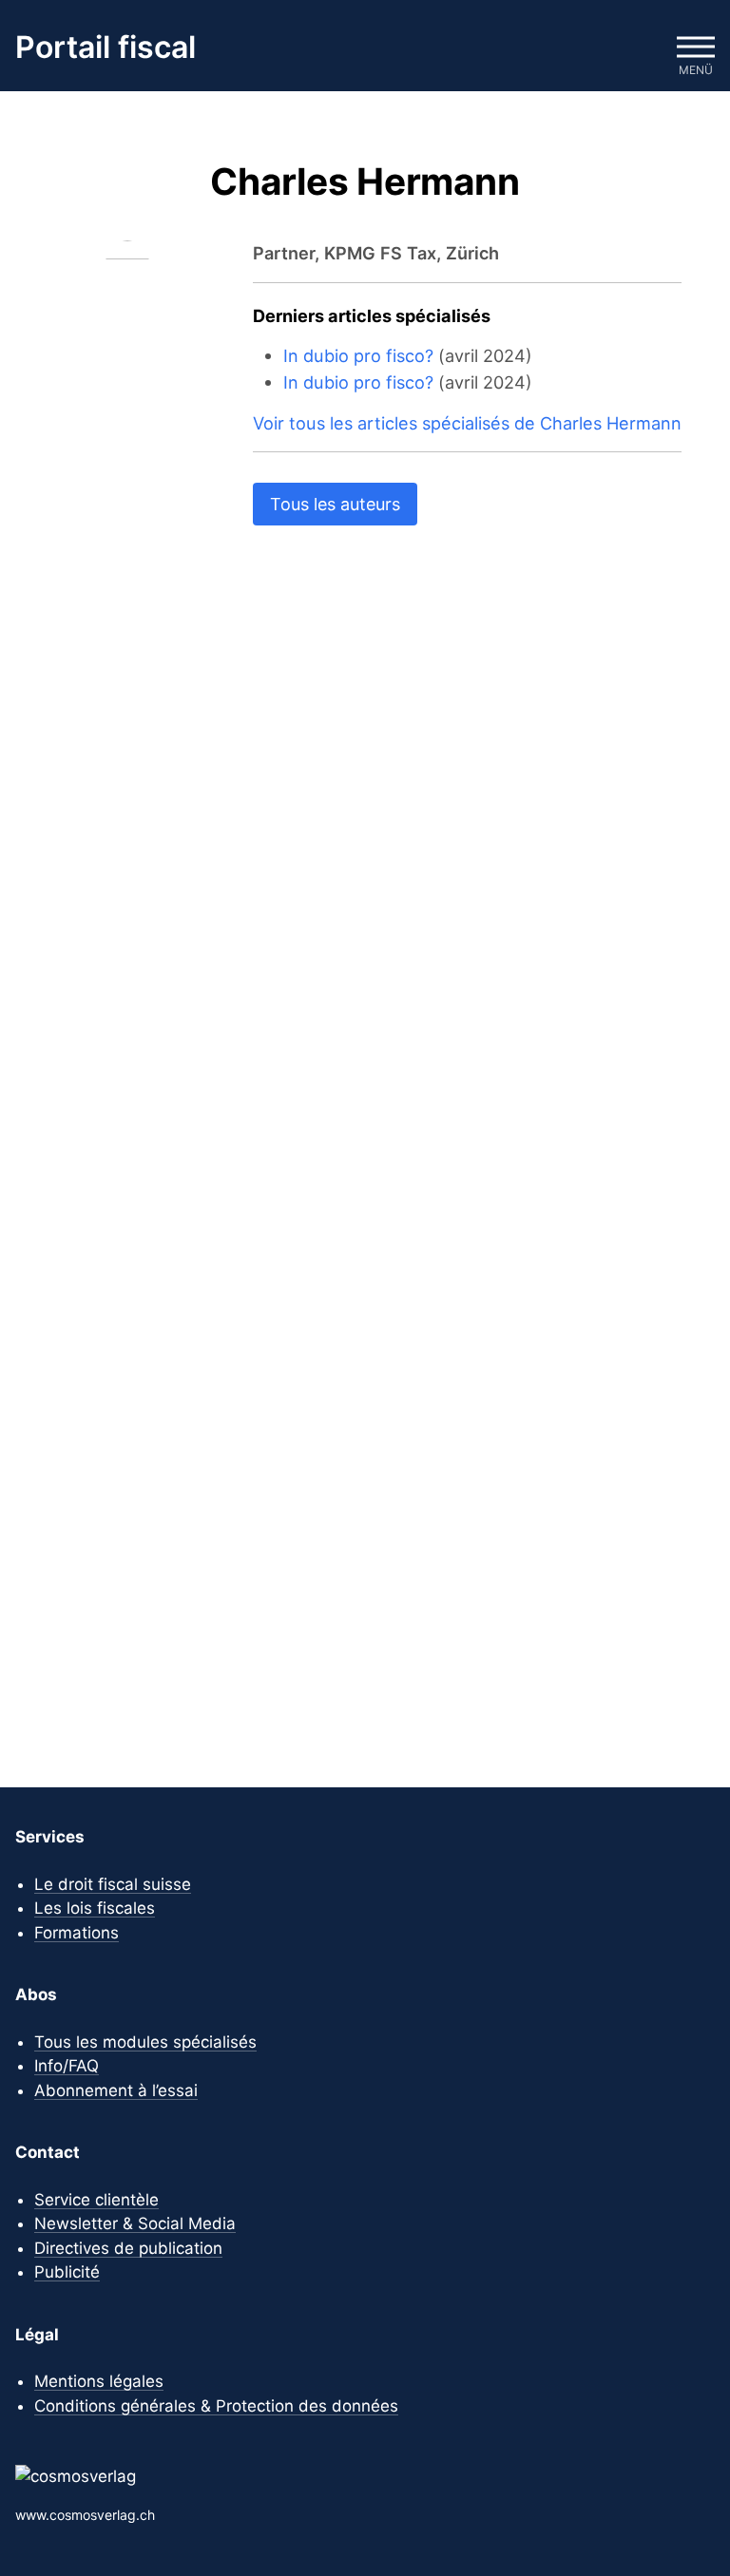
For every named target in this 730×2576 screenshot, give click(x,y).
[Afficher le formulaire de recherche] (639, 48)
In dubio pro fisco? (358, 355)
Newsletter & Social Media (135, 2223)
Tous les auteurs (335, 504)
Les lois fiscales (95, 1908)
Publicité (67, 2272)
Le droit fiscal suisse (113, 1884)
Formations (77, 1933)
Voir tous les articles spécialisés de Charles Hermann (467, 423)
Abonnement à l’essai (116, 2090)
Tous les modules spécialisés (145, 2042)
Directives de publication (128, 2248)
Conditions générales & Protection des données (216, 2406)
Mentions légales (99, 2381)
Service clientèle (96, 2200)
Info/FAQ (67, 2066)
